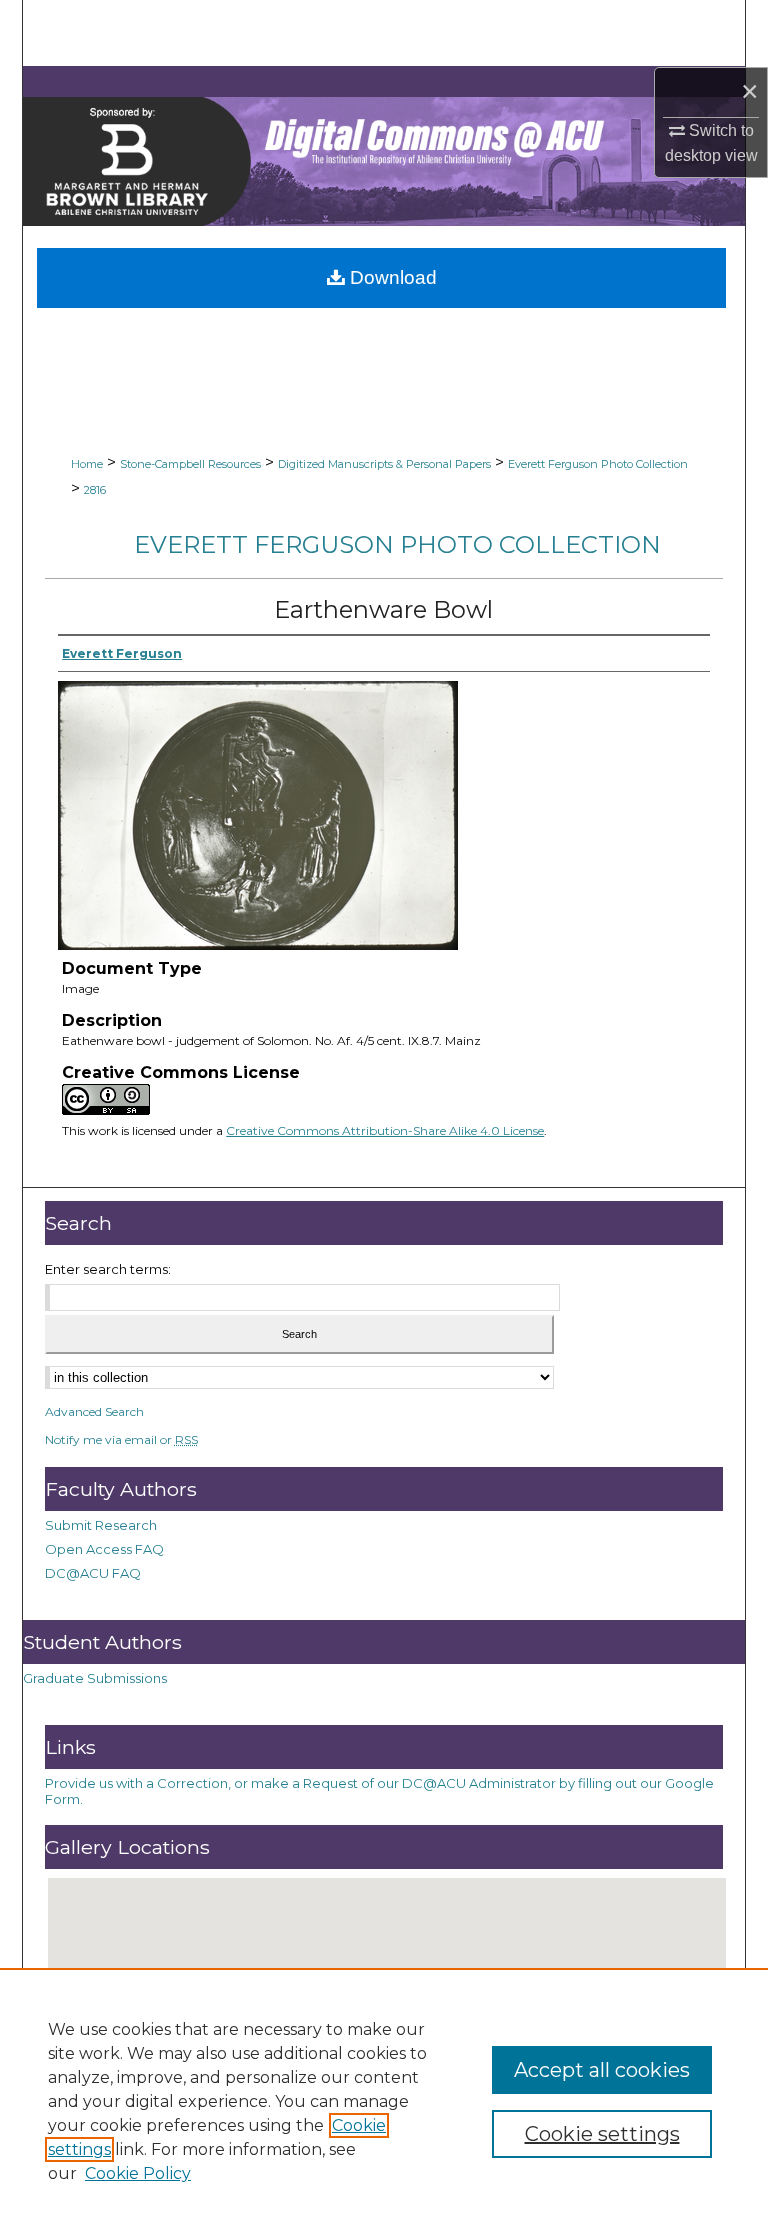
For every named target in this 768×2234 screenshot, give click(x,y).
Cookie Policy (138, 2173)
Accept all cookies (602, 2070)
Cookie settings (602, 2134)
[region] (384, 2101)
